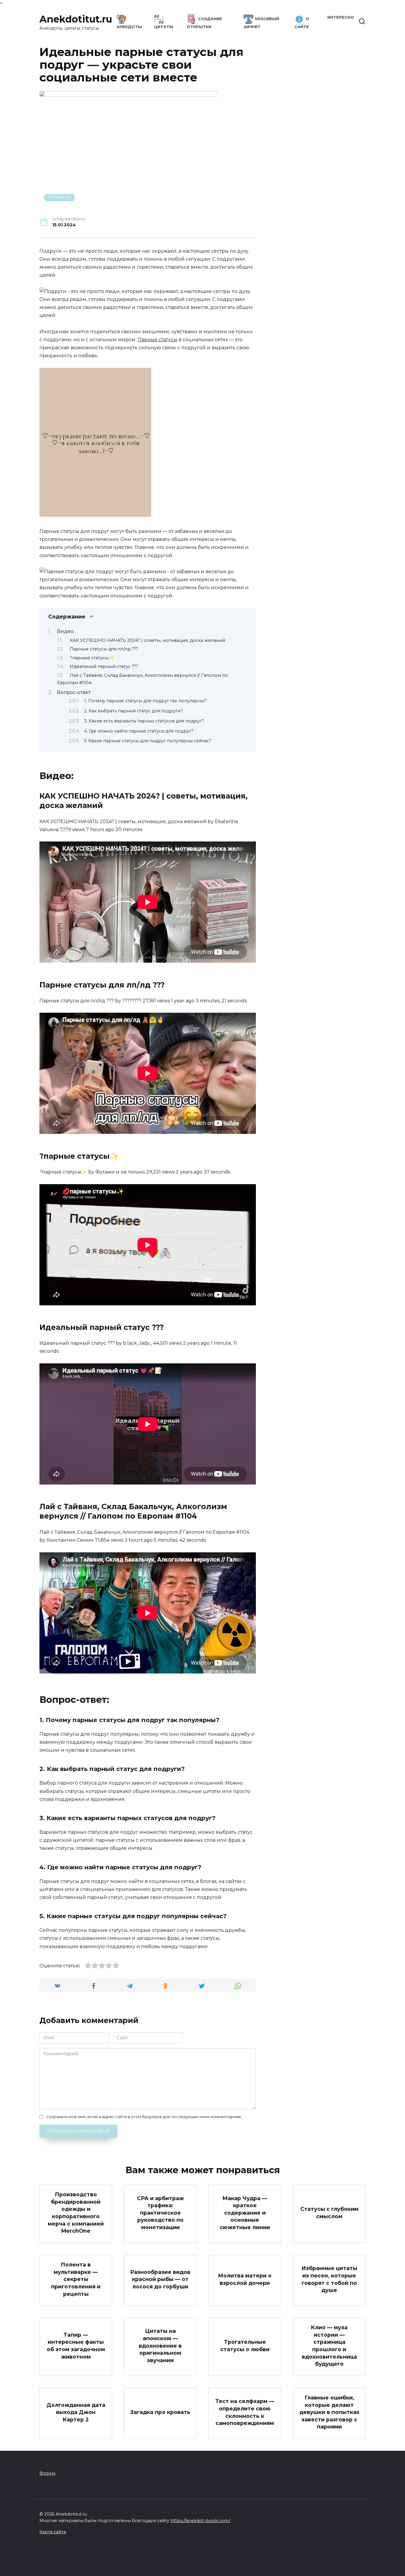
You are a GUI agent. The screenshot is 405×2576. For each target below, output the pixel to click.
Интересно (341, 17)
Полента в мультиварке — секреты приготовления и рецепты (76, 2279)
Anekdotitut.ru (76, 19)
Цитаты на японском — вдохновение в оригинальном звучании (160, 2346)
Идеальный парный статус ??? (104, 666)
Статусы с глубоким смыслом (329, 2213)
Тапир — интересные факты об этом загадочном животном (76, 2346)
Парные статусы (157, 340)
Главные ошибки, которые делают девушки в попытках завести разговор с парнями (329, 2412)
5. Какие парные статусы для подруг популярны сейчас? (148, 741)
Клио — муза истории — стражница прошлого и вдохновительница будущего (329, 2346)
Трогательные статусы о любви (245, 2346)
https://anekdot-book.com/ (200, 2521)
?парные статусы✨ (92, 658)
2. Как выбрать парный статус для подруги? (134, 711)
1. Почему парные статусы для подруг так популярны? (145, 701)
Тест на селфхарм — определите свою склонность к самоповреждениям (245, 2412)
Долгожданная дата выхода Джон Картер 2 (76, 2412)
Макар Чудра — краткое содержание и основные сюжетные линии (245, 2213)
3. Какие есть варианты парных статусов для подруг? (144, 721)
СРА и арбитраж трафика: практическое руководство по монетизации (160, 2213)
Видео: (66, 631)
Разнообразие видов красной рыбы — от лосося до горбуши (160, 2279)
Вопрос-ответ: (74, 692)
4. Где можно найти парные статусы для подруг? (139, 731)
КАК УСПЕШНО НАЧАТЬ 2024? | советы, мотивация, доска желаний (147, 640)
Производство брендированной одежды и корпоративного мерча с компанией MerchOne (76, 2213)
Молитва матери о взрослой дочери (245, 2279)
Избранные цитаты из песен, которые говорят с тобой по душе (329, 2279)
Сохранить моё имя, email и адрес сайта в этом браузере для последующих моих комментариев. (144, 2117)
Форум (47, 2473)
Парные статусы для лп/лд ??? (104, 649)
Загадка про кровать (160, 2412)
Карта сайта (53, 2532)
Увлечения (59, 197)
